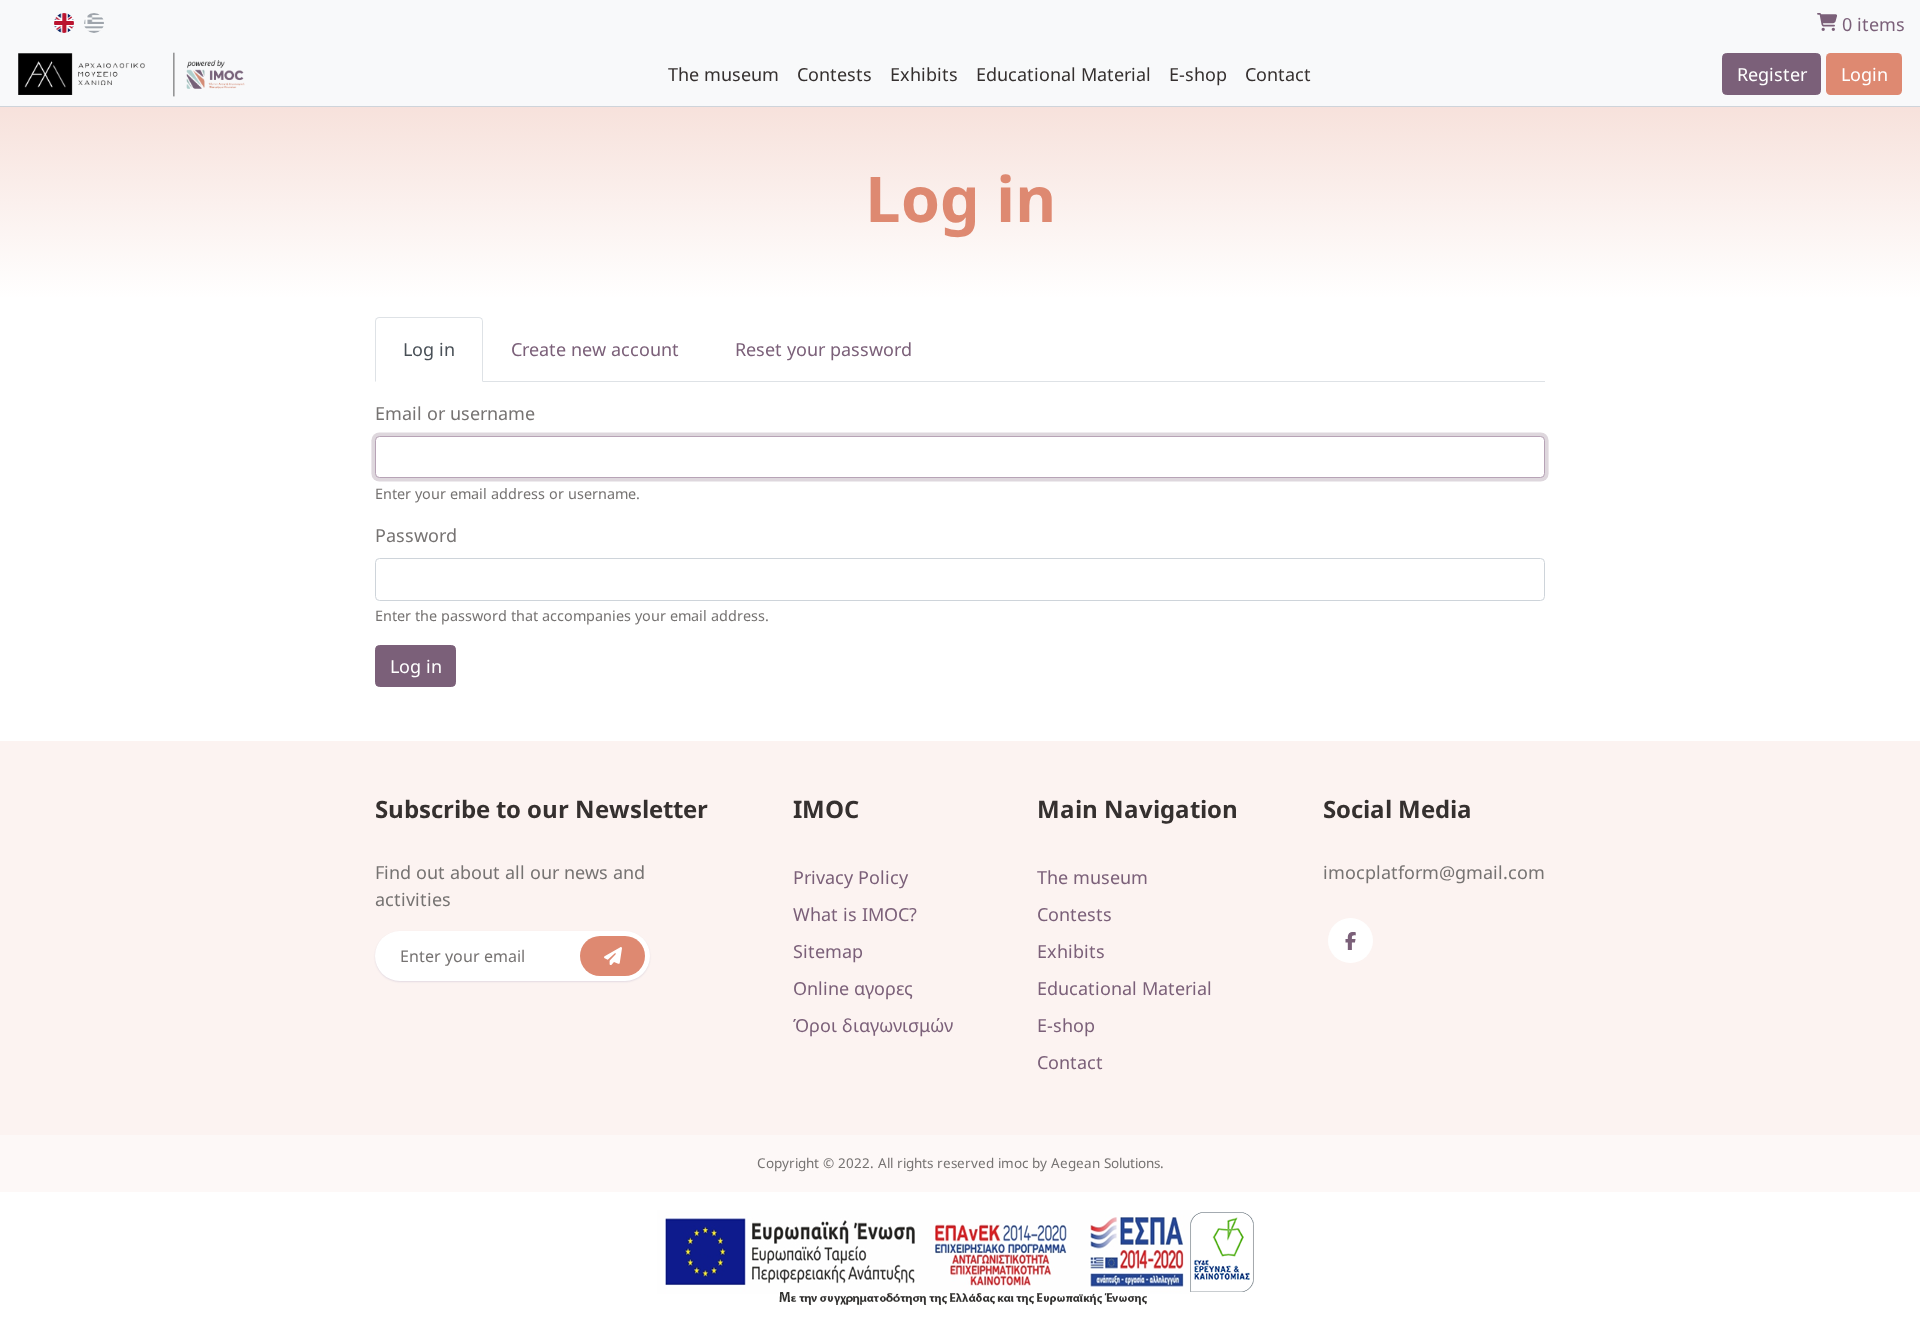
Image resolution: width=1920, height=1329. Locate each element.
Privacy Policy (850, 877)
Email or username (455, 413)
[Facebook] (1350, 940)
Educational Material (1063, 73)
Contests (834, 73)
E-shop (1198, 73)
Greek (94, 23)
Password (416, 535)
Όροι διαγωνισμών (873, 1025)
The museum (723, 73)
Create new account (595, 349)
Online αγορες (853, 988)
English (64, 23)
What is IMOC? (855, 914)
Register (1772, 73)
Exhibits (924, 73)
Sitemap (828, 951)
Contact (1278, 73)
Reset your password (823, 349)
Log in (443, 359)
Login (1864, 73)
